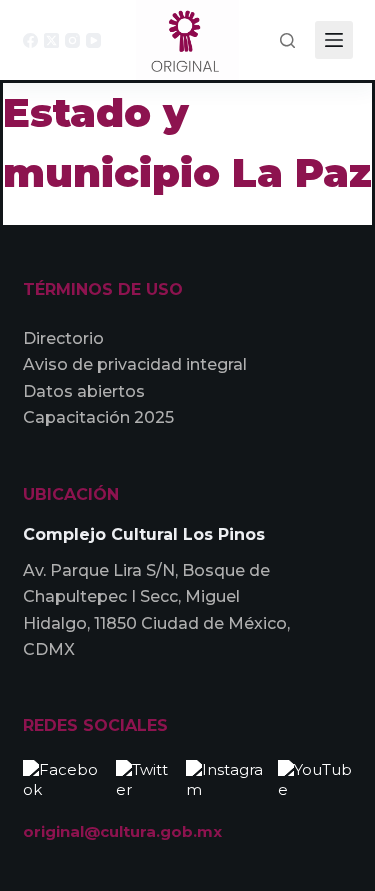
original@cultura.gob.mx (122, 831)
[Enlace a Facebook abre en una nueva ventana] (64, 777)
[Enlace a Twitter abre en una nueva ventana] (146, 777)
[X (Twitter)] (51, 40)
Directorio (63, 338)
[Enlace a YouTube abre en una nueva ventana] (315, 777)
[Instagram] (72, 40)
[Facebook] (30, 40)
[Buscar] (287, 40)
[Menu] (334, 40)
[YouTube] (93, 40)
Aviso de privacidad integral (135, 364)
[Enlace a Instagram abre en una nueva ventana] (227, 777)
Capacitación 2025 (98, 417)
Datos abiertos (84, 391)
